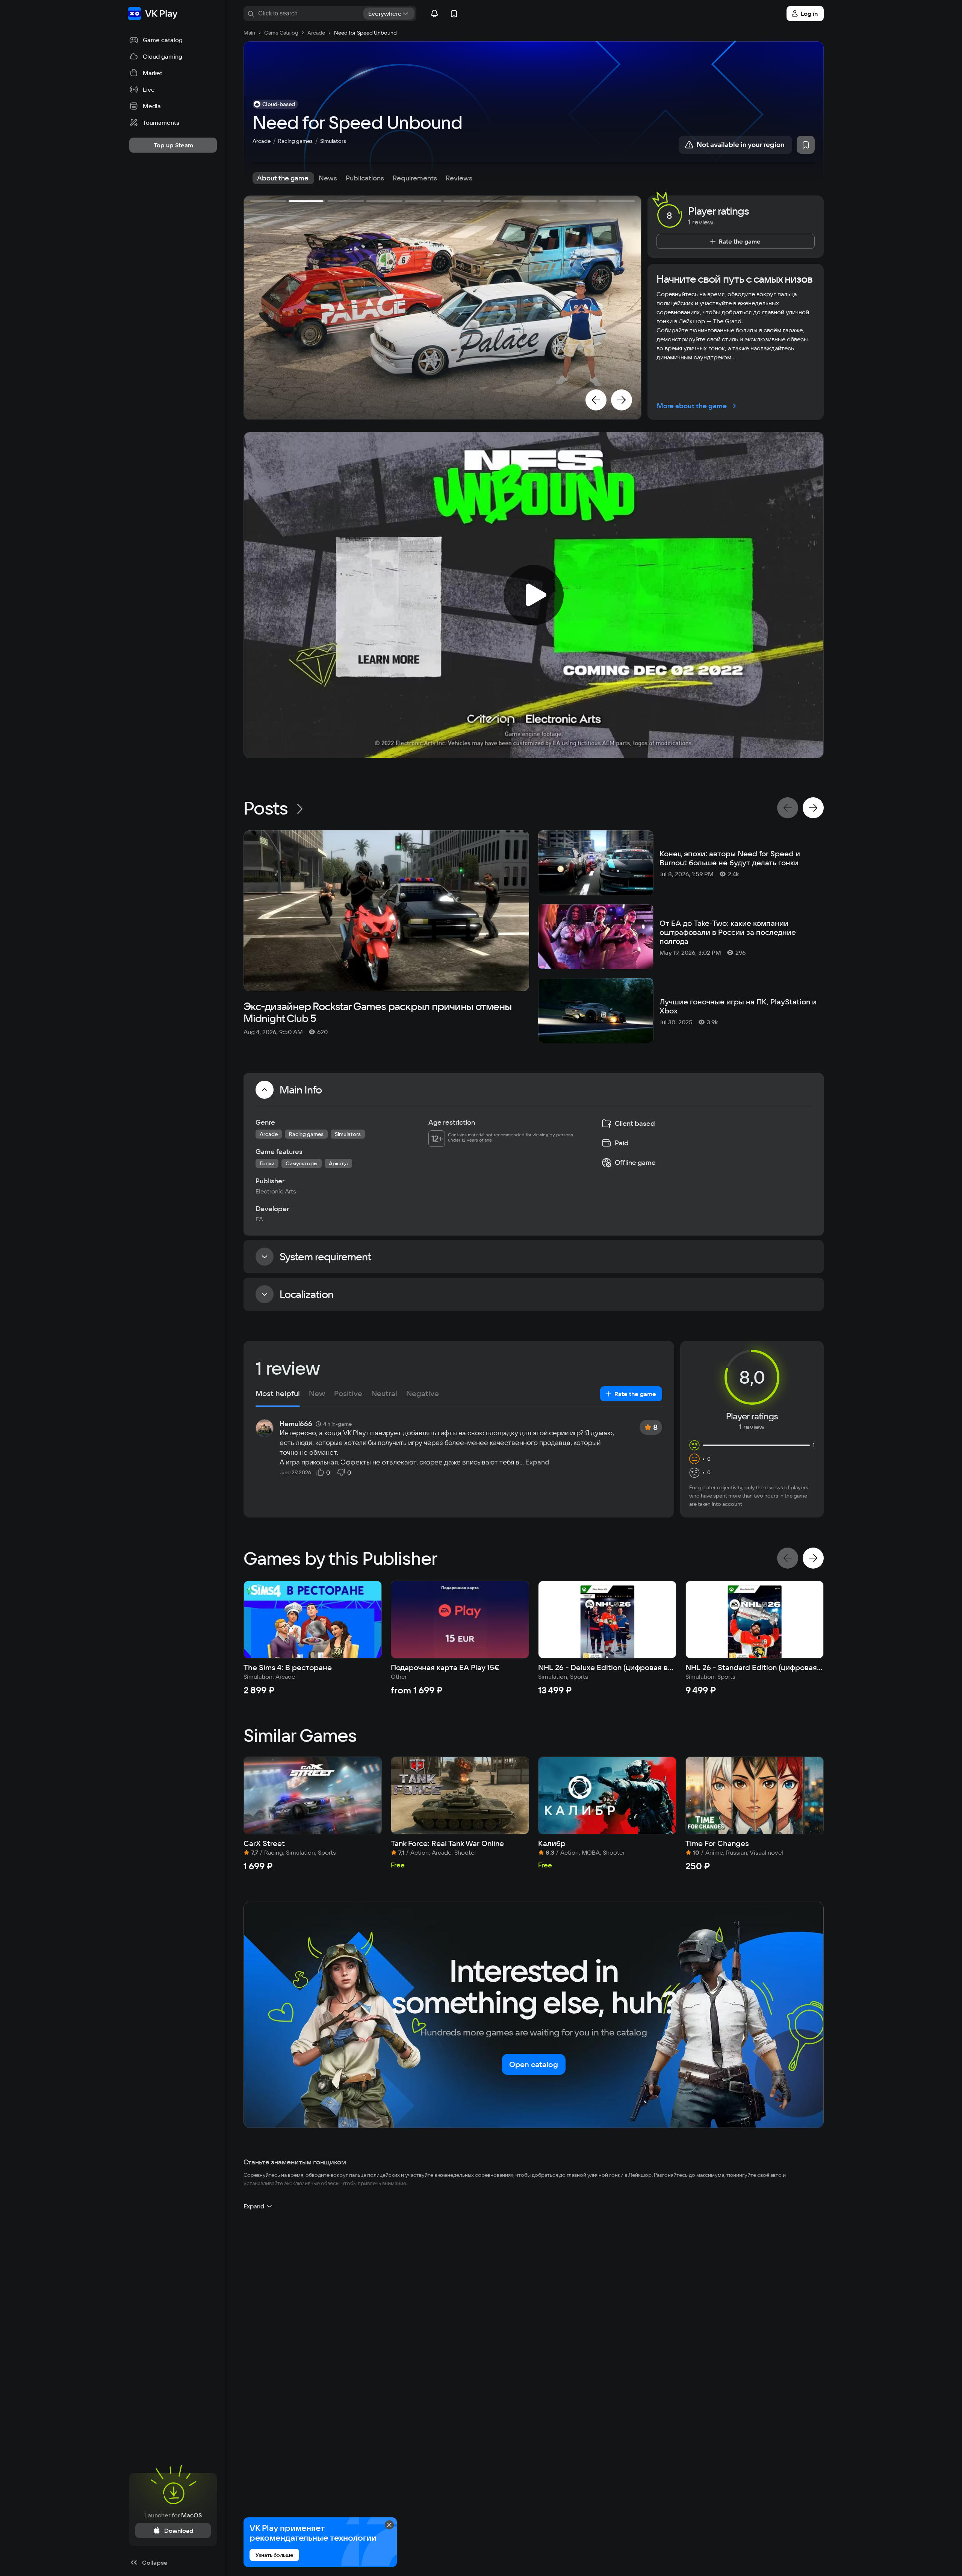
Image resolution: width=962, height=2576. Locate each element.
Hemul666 (296, 1424)
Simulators (333, 141)
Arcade (262, 141)
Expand (537, 1462)
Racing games (295, 141)
